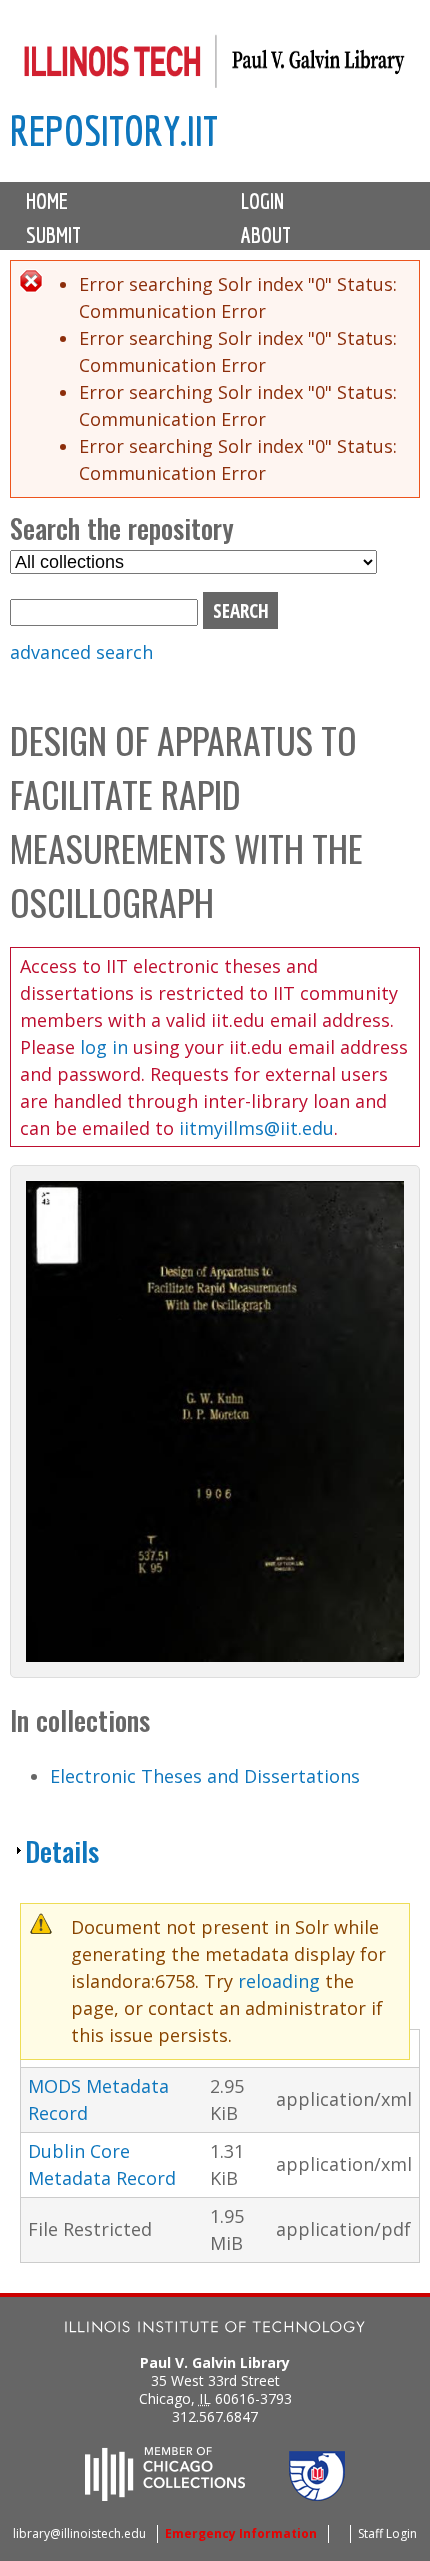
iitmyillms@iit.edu (256, 1128)
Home (47, 201)
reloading (279, 1981)
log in (104, 1047)
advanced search (81, 652)
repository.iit (114, 130)
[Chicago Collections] (165, 2495)
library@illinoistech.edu (79, 2533)
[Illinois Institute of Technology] (215, 2329)
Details (62, 1851)
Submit (53, 235)
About (266, 235)
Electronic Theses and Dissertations (205, 1776)
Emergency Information (241, 2533)
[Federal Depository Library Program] (317, 2495)
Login (262, 201)
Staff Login (387, 2533)
